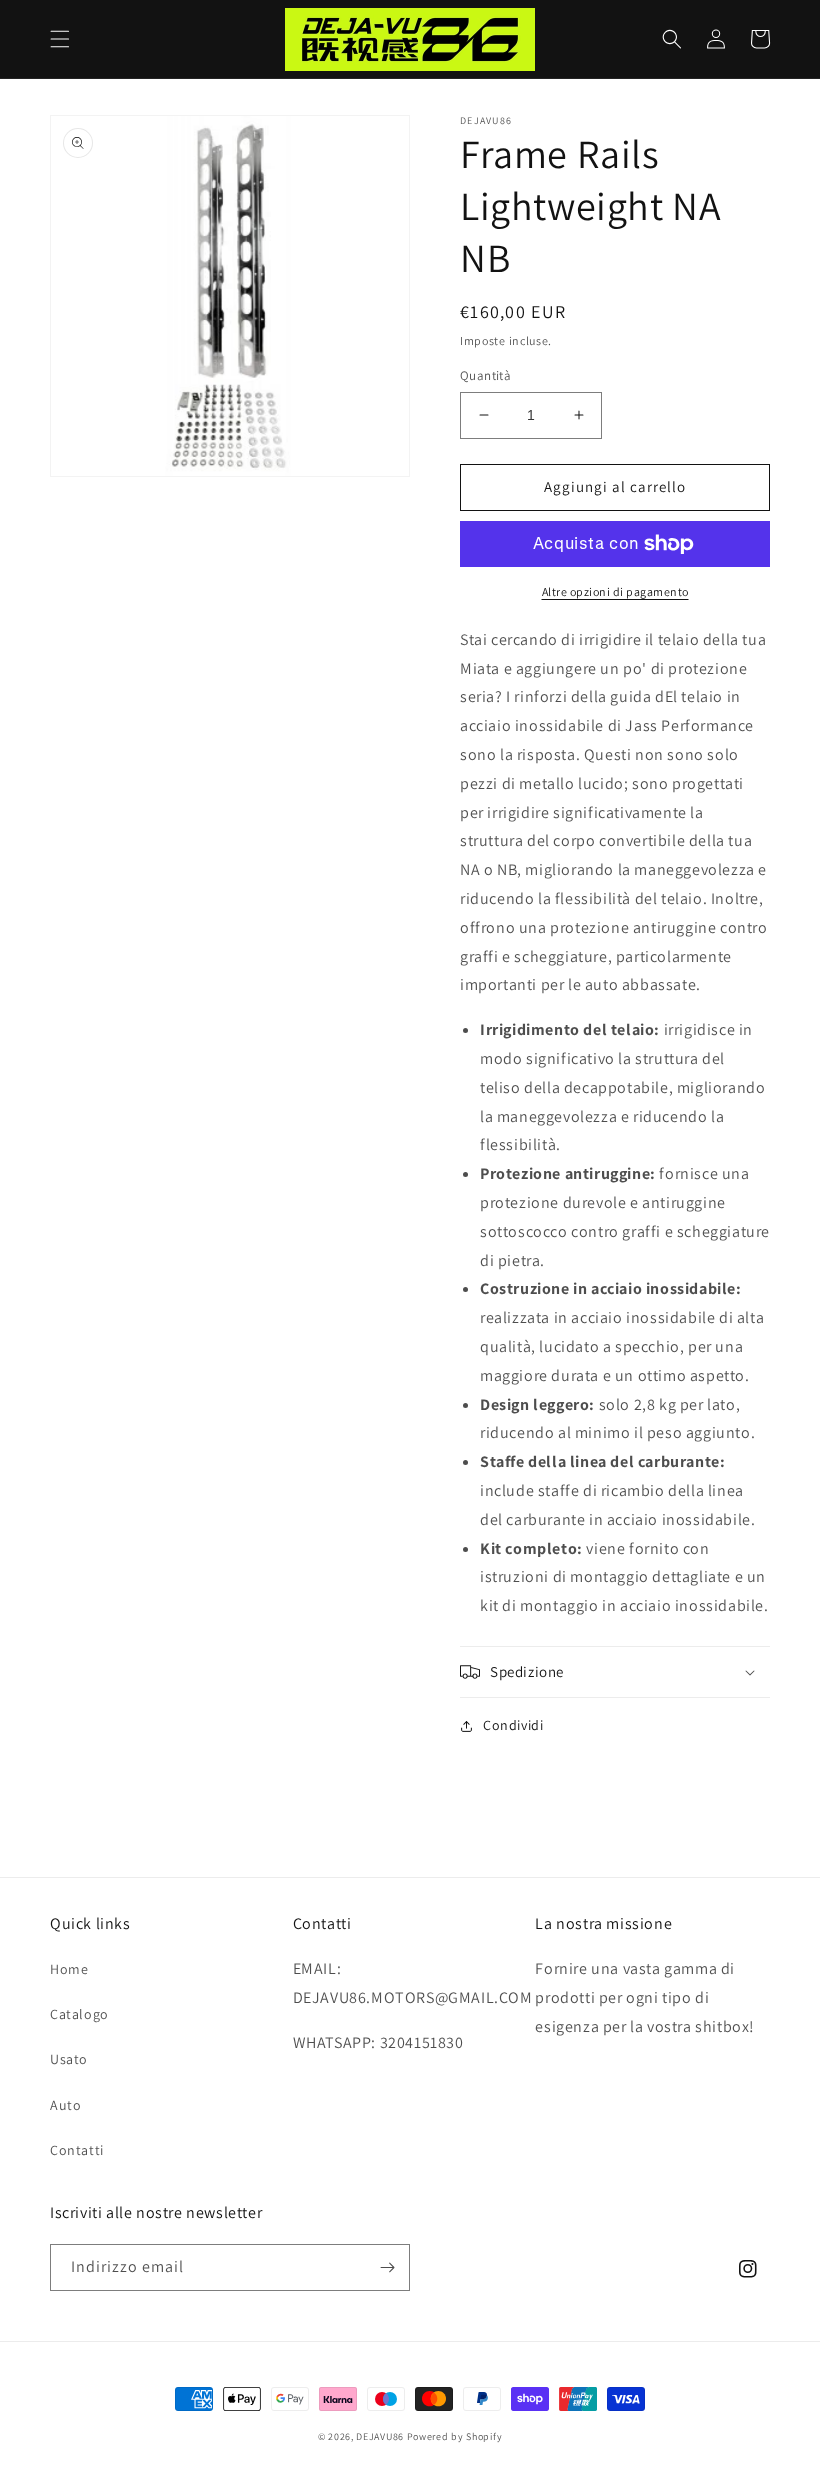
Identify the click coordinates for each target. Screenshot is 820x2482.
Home (69, 1969)
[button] (60, 39)
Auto (65, 2105)
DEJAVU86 (380, 2436)
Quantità (485, 375)
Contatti (77, 2150)
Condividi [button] (513, 1725)
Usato (69, 2059)
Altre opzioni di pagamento (615, 591)
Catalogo (79, 2014)
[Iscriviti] (387, 2267)
